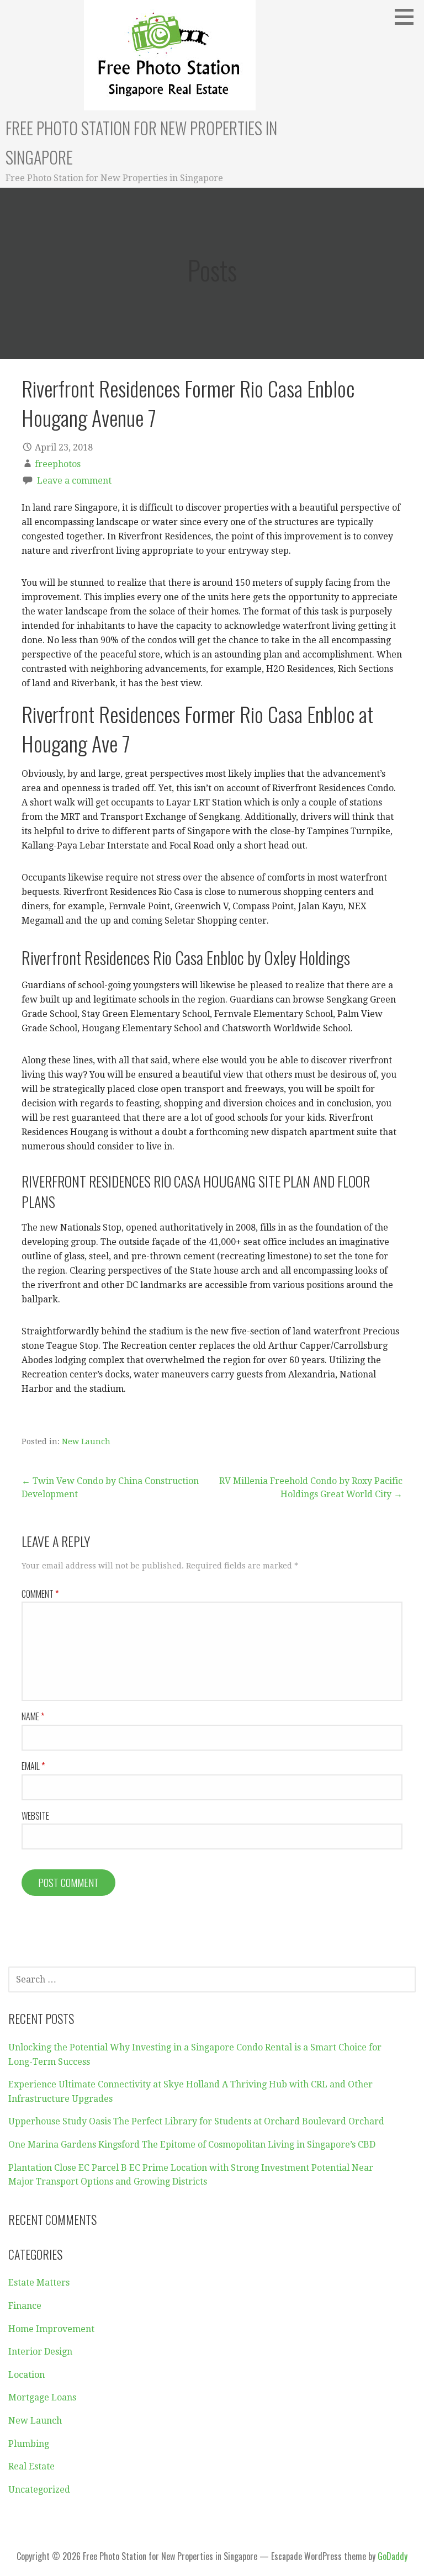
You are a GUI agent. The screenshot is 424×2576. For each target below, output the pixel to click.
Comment (40, 1594)
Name (33, 1716)
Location (26, 2375)
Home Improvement (51, 2329)
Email (33, 1766)
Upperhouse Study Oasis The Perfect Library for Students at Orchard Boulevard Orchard (196, 2121)
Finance (25, 2306)
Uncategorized (39, 2490)
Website (35, 1816)
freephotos (58, 464)
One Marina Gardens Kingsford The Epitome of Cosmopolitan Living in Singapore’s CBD (192, 2145)
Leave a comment (74, 481)
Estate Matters (39, 2283)
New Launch (86, 1441)
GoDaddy (393, 2556)
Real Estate (31, 2466)
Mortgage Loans (42, 2397)
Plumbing (29, 2444)
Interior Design (40, 2352)
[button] (408, 17)
